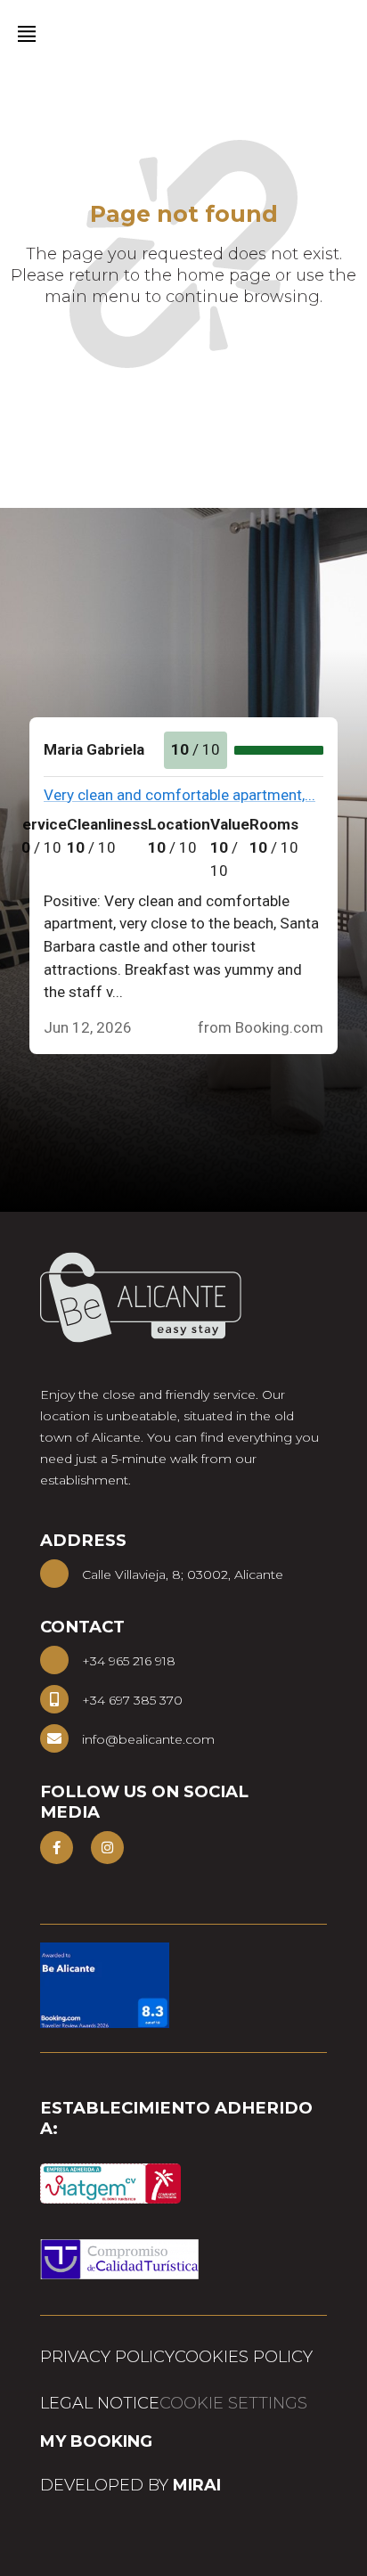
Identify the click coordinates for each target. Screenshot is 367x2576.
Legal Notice (100, 2403)
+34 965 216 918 (129, 1661)
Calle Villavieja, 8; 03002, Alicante (183, 1574)
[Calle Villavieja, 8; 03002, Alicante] (54, 1574)
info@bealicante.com (148, 1739)
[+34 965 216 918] (54, 1660)
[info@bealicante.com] (54, 1738)
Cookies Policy (244, 2357)
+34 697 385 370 (132, 1700)
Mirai (197, 2485)
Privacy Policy (107, 2357)
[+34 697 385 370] (54, 1699)
